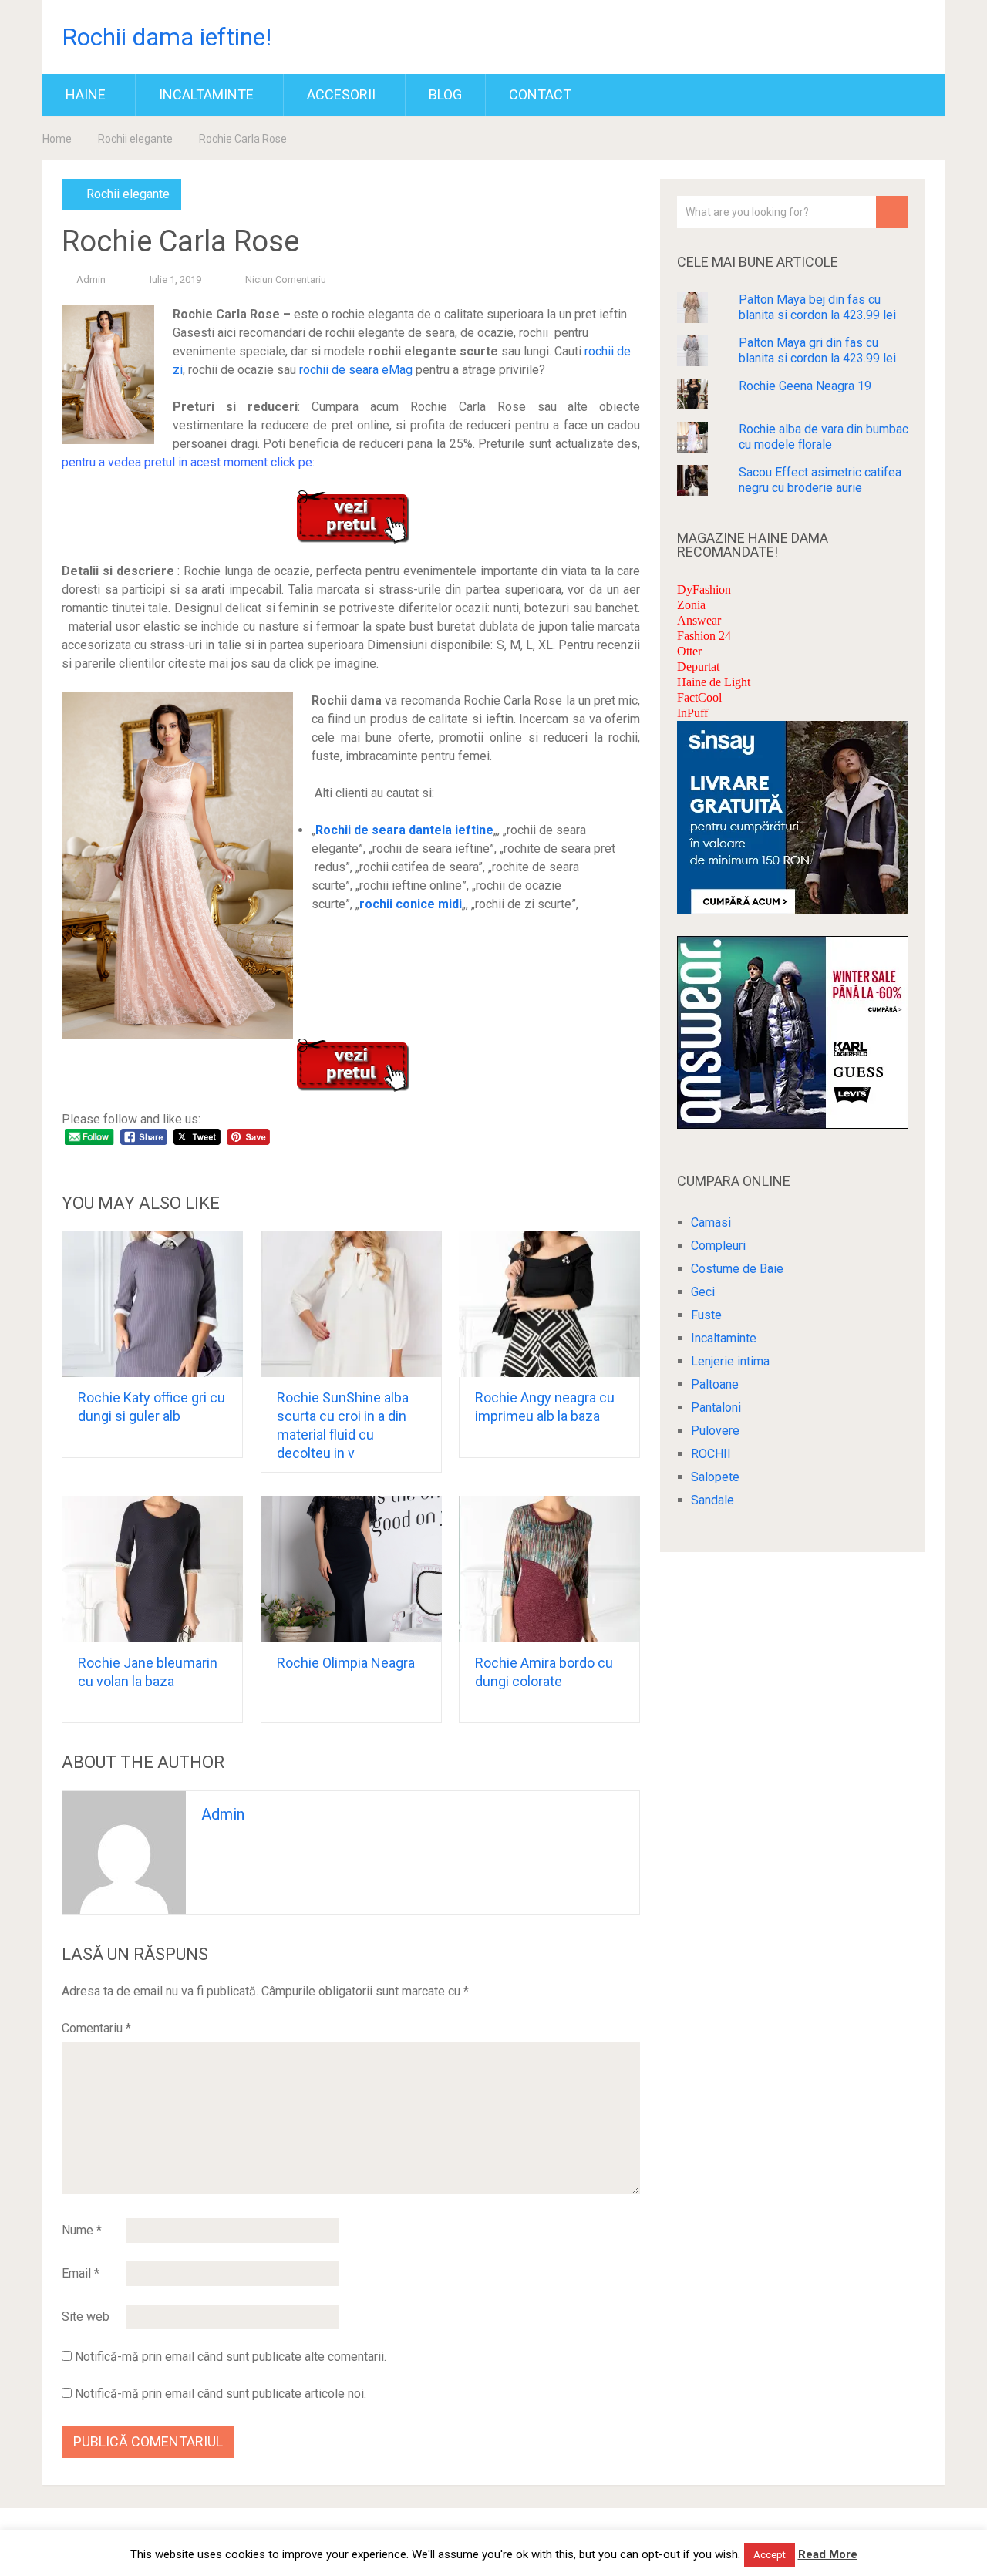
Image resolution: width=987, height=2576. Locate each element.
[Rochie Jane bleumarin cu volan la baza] (152, 1569)
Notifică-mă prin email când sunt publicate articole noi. (221, 2394)
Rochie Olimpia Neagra (346, 1663)
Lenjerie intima (730, 1361)
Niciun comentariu (286, 279)
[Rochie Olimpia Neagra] (351, 1569)
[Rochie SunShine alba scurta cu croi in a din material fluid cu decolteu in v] (351, 1305)
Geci (703, 1292)
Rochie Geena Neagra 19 (805, 386)
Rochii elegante (135, 139)
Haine (86, 94)
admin (91, 279)
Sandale (712, 1500)
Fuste (706, 1315)
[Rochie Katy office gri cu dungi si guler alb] (152, 1305)
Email (81, 2273)
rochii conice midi (411, 904)
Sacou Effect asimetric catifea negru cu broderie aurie (820, 480)
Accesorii (341, 94)
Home (57, 139)
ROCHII (711, 1454)
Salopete (715, 1477)
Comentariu (96, 2028)
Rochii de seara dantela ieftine (404, 830)
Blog (445, 94)
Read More (828, 2554)
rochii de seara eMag (356, 370)
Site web (86, 2317)
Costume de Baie (737, 1269)
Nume (82, 2230)
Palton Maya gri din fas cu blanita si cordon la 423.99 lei (817, 350)
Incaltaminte (206, 94)
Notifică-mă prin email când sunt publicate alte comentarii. (231, 2357)
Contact (540, 94)
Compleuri (718, 1246)
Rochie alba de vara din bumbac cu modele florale (824, 437)
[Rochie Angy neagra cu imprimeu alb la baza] (549, 1305)
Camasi (711, 1222)
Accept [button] (770, 2555)
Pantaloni (716, 1408)
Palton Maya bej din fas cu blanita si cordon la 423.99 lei (817, 307)
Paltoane (715, 1384)
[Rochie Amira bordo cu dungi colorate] (549, 1569)
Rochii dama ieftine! (167, 37)
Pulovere (715, 1431)
